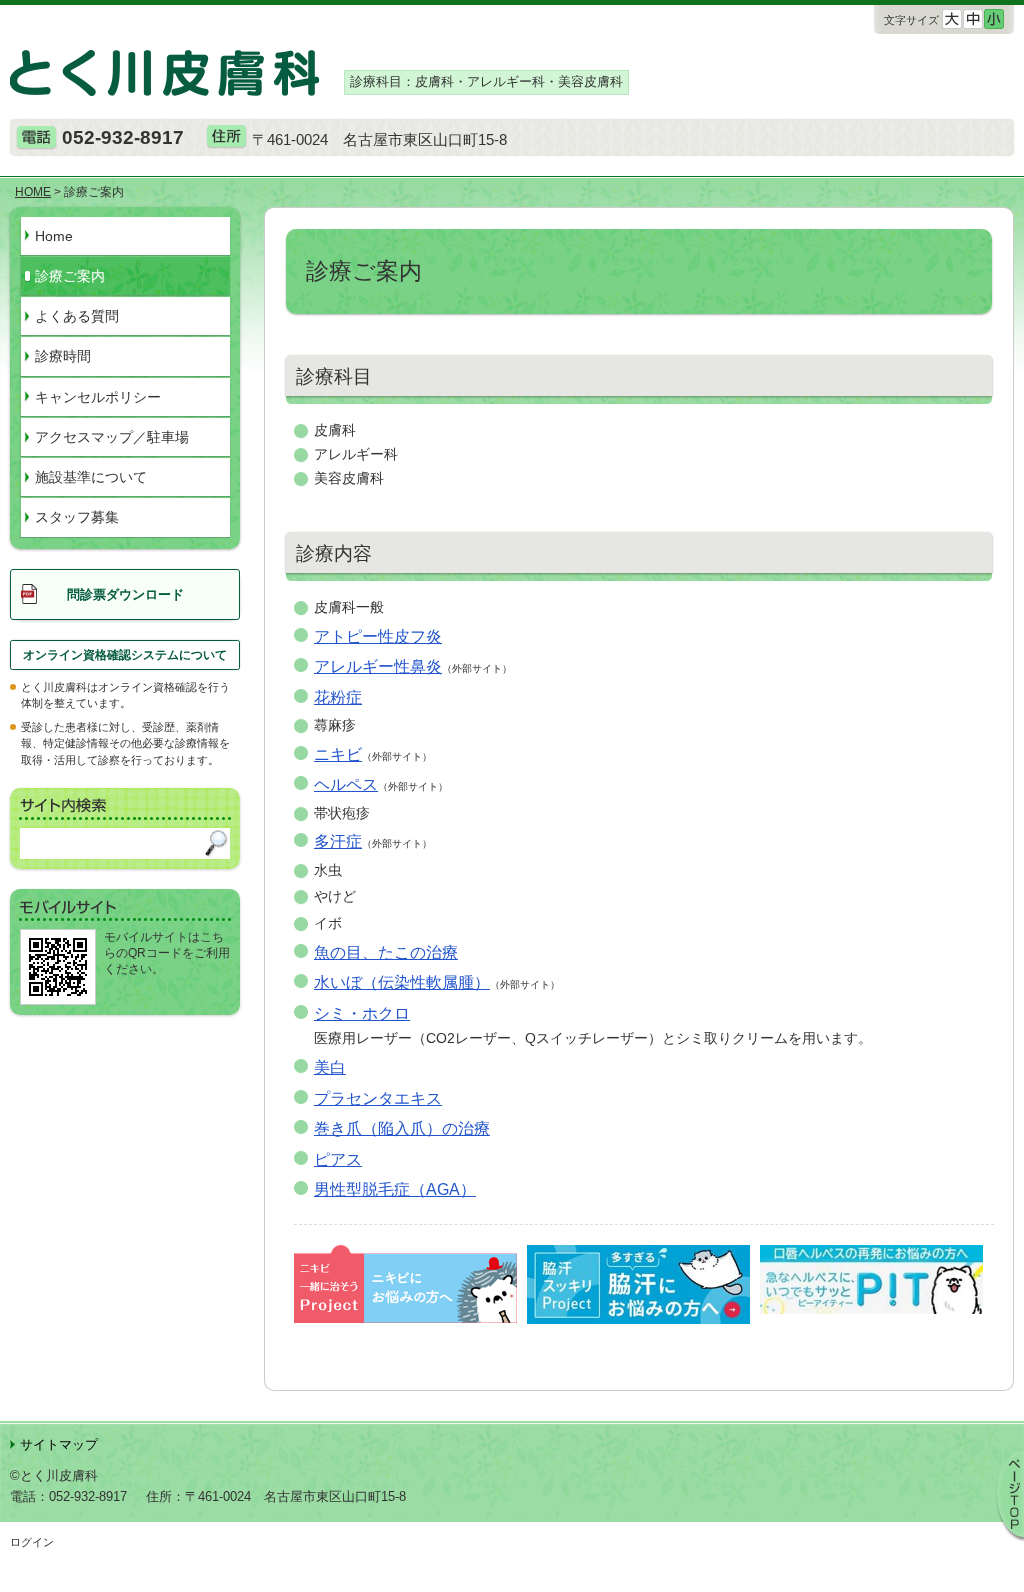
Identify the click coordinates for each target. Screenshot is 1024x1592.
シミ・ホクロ (362, 1013)
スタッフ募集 (77, 517)
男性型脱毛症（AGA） (395, 1189)
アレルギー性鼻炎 (378, 666)
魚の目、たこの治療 (386, 952)
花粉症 (338, 697)
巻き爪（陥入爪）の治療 (402, 1128)
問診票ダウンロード (125, 594)
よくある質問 (77, 316)
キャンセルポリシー (98, 397)
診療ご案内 (70, 276)
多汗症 (338, 841)
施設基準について (91, 477)
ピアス (338, 1159)
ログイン (32, 1542)
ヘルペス (346, 784)
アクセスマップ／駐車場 (112, 437)
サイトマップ (59, 1444)
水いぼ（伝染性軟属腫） (402, 982)
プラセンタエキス (378, 1098)
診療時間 (63, 356)
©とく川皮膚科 (54, 1475)
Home (54, 236)
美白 (330, 1067)
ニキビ (338, 754)
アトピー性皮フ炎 (378, 636)
